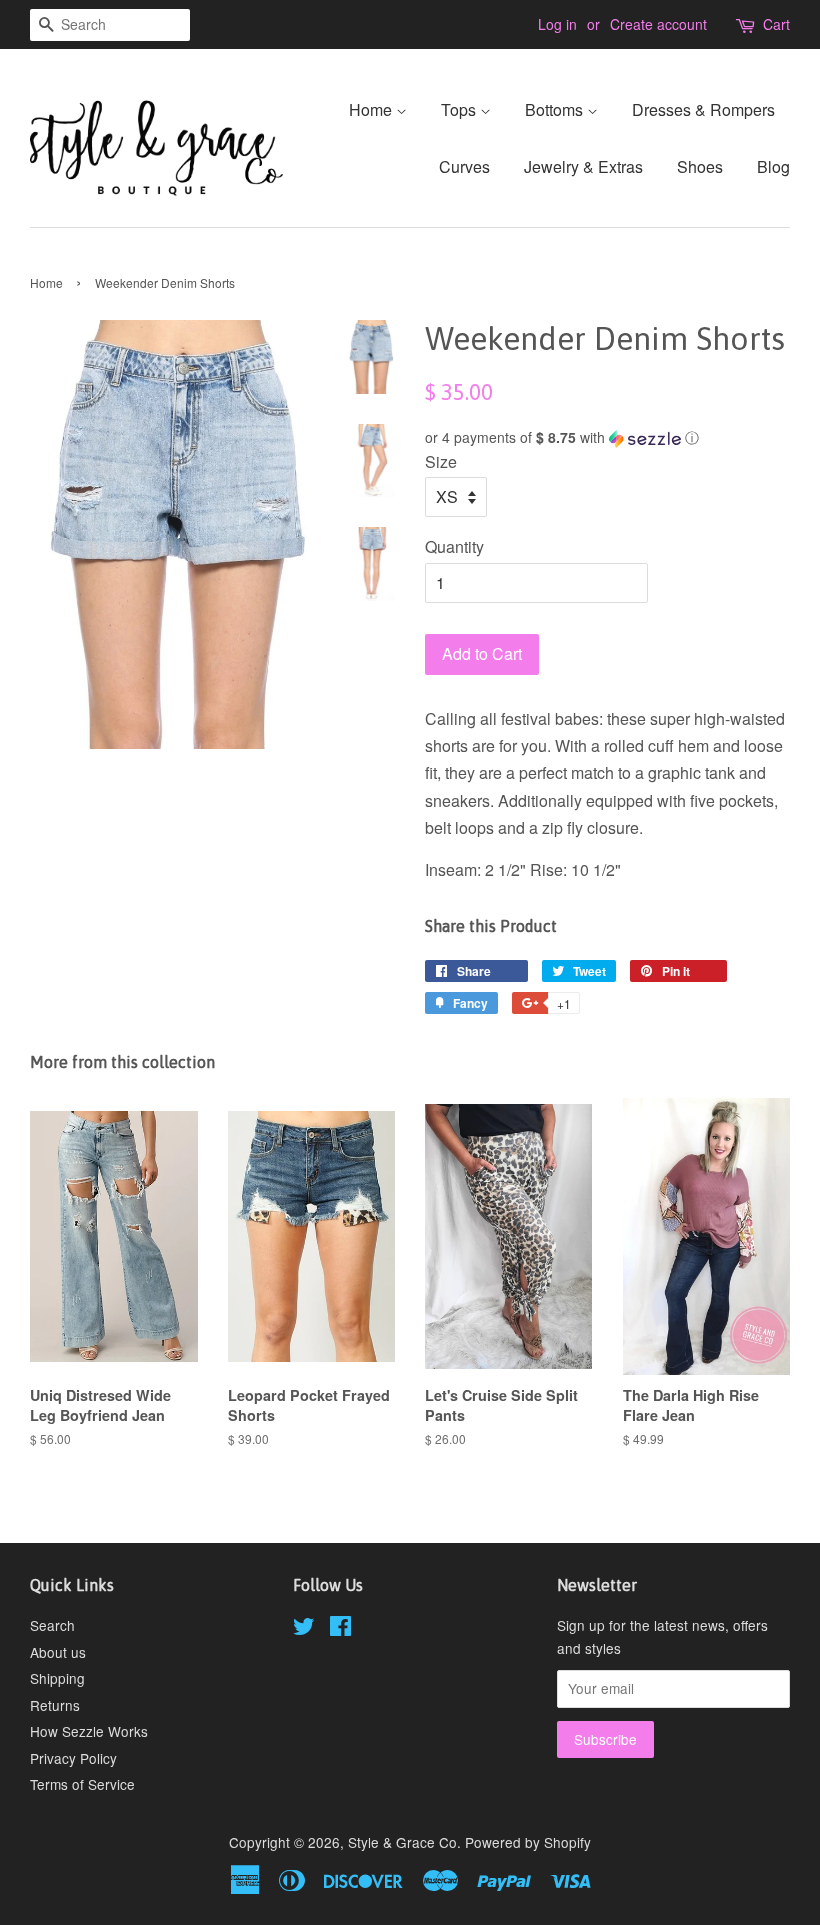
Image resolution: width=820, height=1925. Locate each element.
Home (372, 109)
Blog (773, 166)
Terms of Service (82, 1784)
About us (58, 1652)
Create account (658, 24)
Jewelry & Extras (583, 166)
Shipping (57, 1678)
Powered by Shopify (528, 1842)
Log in (557, 24)
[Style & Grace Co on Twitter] (304, 1629)
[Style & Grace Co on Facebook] (340, 1629)
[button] (607, 437)
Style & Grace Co (402, 1842)
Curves (464, 166)
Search (52, 1625)
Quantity (454, 546)
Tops (460, 109)
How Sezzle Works (89, 1731)
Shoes (700, 166)
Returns (55, 1705)
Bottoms (556, 109)
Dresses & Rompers (703, 109)
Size (441, 461)
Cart (776, 24)
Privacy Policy (73, 1758)
